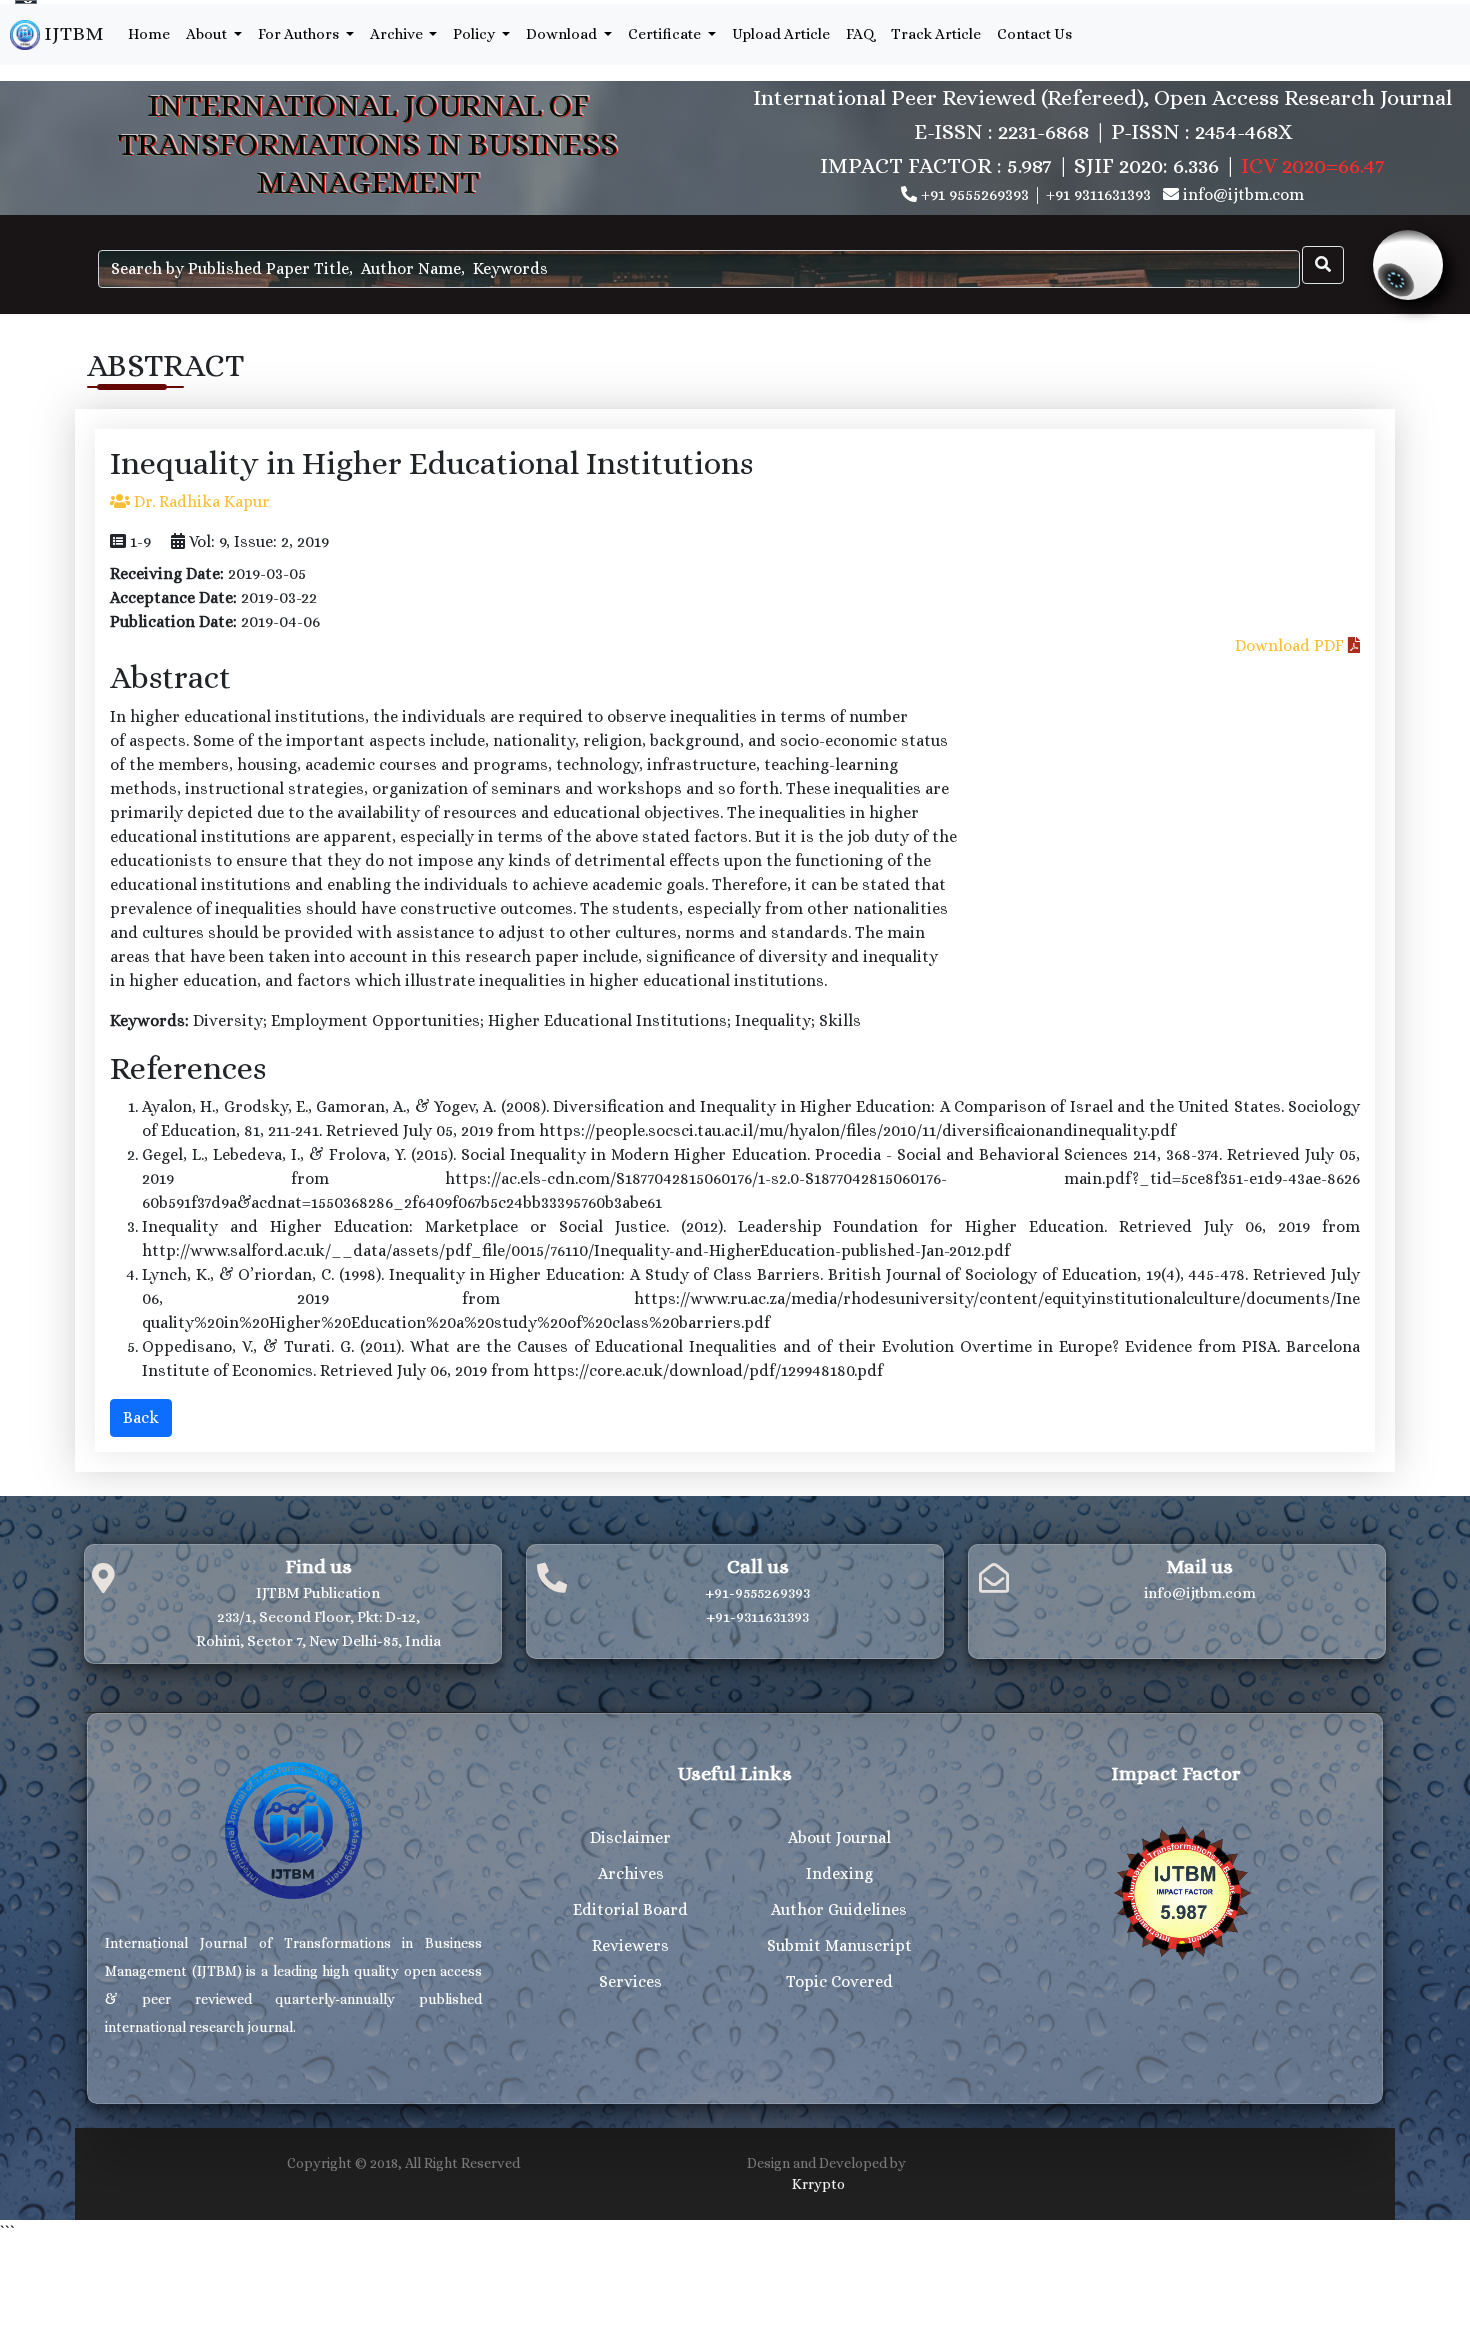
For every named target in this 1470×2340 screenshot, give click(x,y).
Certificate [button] (666, 34)
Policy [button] (475, 34)
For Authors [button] (300, 34)
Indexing (839, 1873)
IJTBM (72, 33)
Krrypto (818, 2184)
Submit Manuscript (839, 1945)
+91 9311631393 (1098, 194)
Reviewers (630, 1945)
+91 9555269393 (975, 194)
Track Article (936, 34)
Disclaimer (630, 1837)
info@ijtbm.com (1243, 194)
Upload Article (781, 34)
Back (141, 1417)
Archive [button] (398, 34)
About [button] (208, 34)
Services (630, 1981)
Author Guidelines (839, 1909)
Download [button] (563, 34)
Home (149, 34)
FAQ (860, 34)
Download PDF (1291, 645)
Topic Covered (839, 1981)
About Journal (839, 1837)
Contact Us (1034, 34)
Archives (631, 1873)
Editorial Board (630, 1909)
